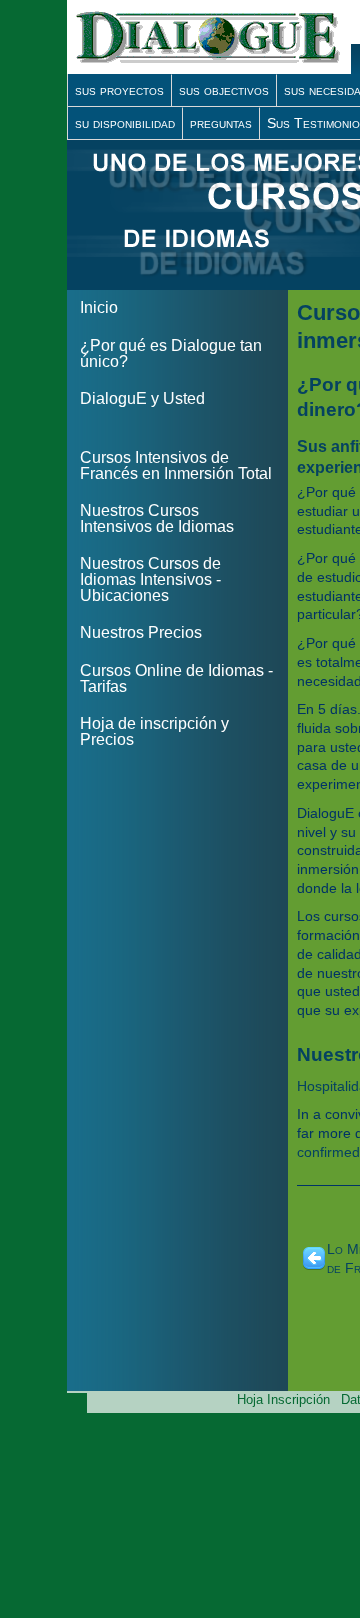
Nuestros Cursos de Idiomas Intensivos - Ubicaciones (150, 579)
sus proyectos (119, 90)
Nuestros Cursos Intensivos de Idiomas (157, 518)
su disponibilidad (125, 123)
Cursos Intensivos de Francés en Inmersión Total (176, 465)
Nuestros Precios (141, 632)
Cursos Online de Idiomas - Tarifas (176, 678)
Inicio (99, 307)
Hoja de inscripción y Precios (154, 731)
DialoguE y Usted (142, 398)
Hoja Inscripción (283, 1399)
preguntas (221, 123)
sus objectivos (224, 90)
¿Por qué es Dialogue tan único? (171, 353)
